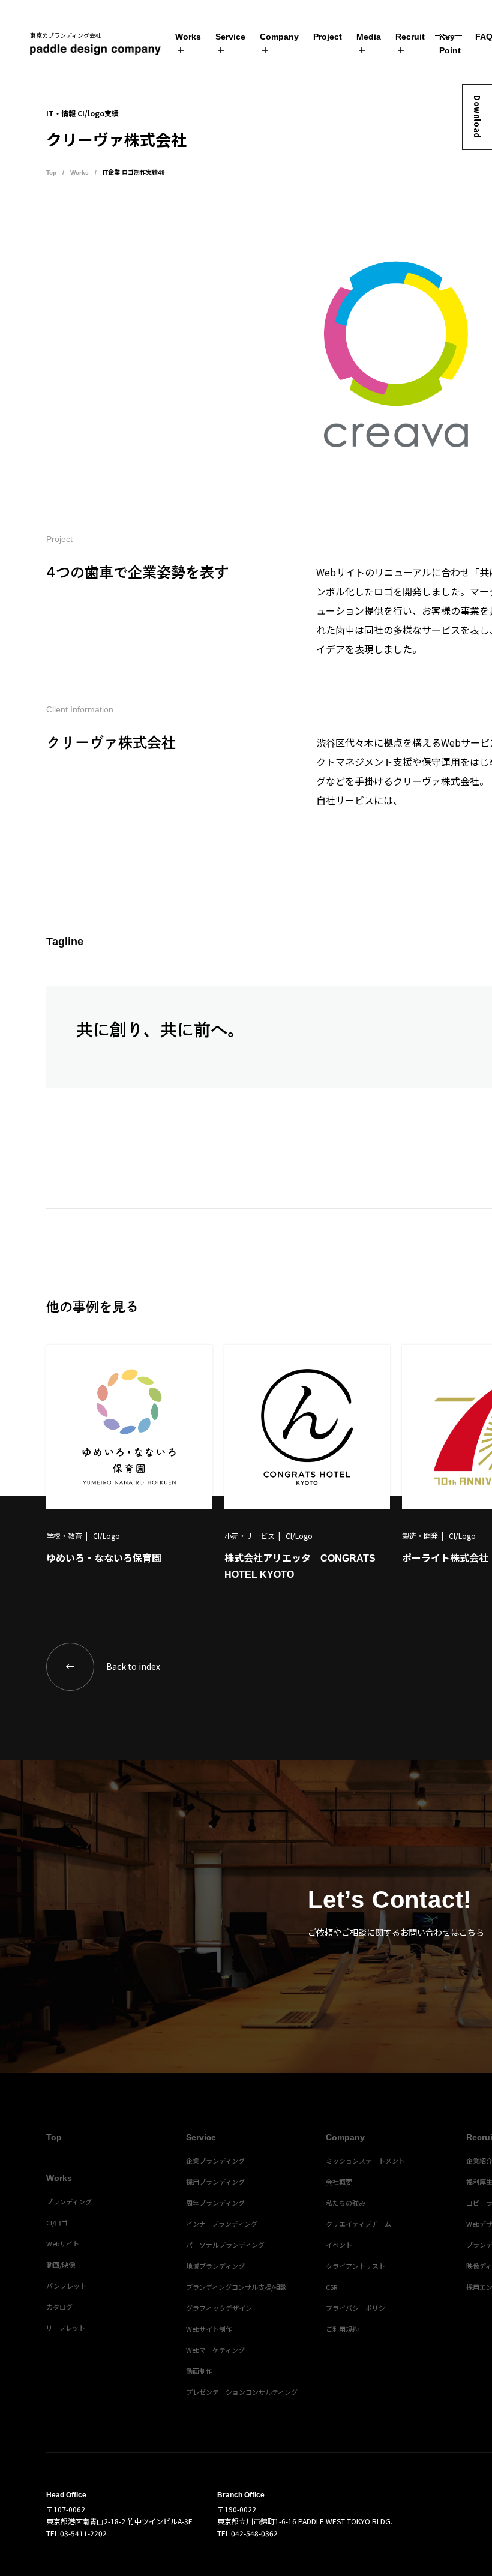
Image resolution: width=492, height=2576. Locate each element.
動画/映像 (61, 2265)
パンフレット (66, 2286)
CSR (331, 2287)
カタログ (59, 2307)
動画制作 (199, 2371)
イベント (339, 2245)
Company (279, 37)
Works (188, 37)
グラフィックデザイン (219, 2308)
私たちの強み (346, 2203)
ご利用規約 (342, 2329)
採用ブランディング (215, 2182)
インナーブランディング (222, 2224)
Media (369, 37)
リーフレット (66, 2328)
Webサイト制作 (209, 2329)
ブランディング (69, 2201)
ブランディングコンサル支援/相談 (236, 2287)
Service (230, 37)
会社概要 (339, 2182)
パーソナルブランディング (225, 2245)
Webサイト (63, 2243)
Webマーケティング (215, 2350)
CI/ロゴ (57, 2222)
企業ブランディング (215, 2161)
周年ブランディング (215, 2203)
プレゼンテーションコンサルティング (242, 2392)
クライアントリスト (355, 2266)
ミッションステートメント (365, 2161)
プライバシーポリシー (359, 2308)
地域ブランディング (215, 2266)
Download (477, 117)
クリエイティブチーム (358, 2224)
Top (51, 173)
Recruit (410, 37)
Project (328, 37)
